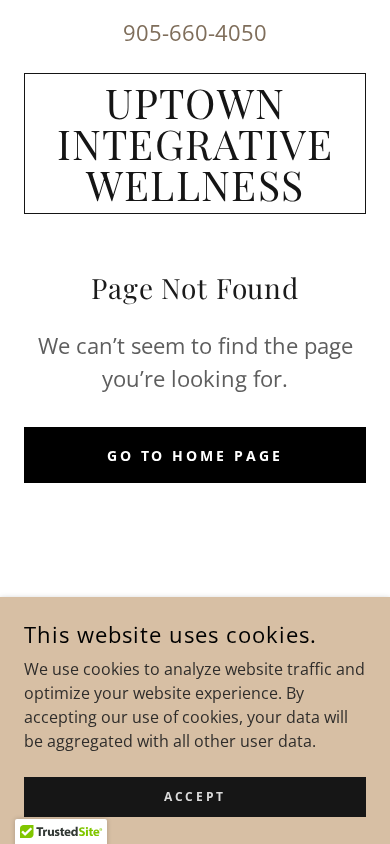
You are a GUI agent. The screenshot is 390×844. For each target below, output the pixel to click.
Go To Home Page (195, 455)
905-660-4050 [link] (195, 32)
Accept (194, 796)
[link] (195, 143)
